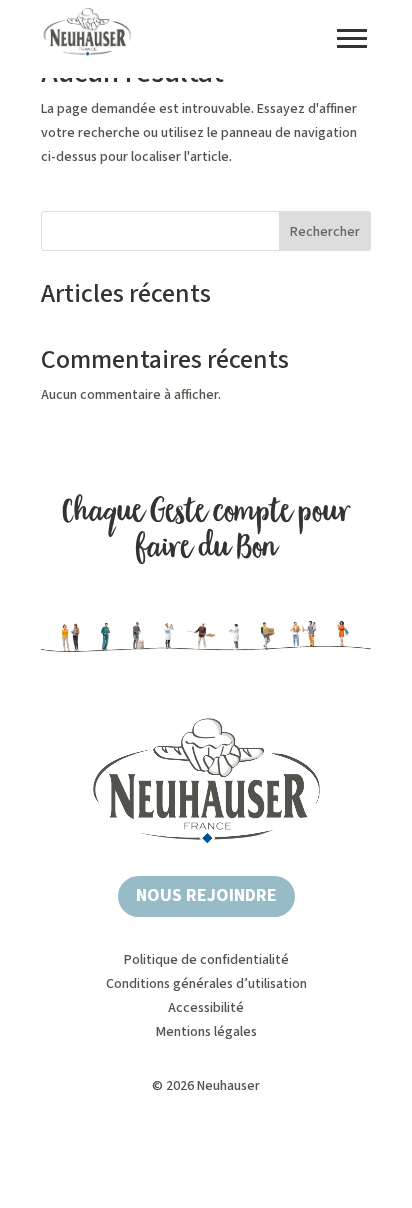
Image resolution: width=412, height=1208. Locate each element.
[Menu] (352, 38)
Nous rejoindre (206, 895)
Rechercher (325, 232)
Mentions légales (206, 1032)
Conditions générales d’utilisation (206, 984)
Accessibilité (206, 1008)
